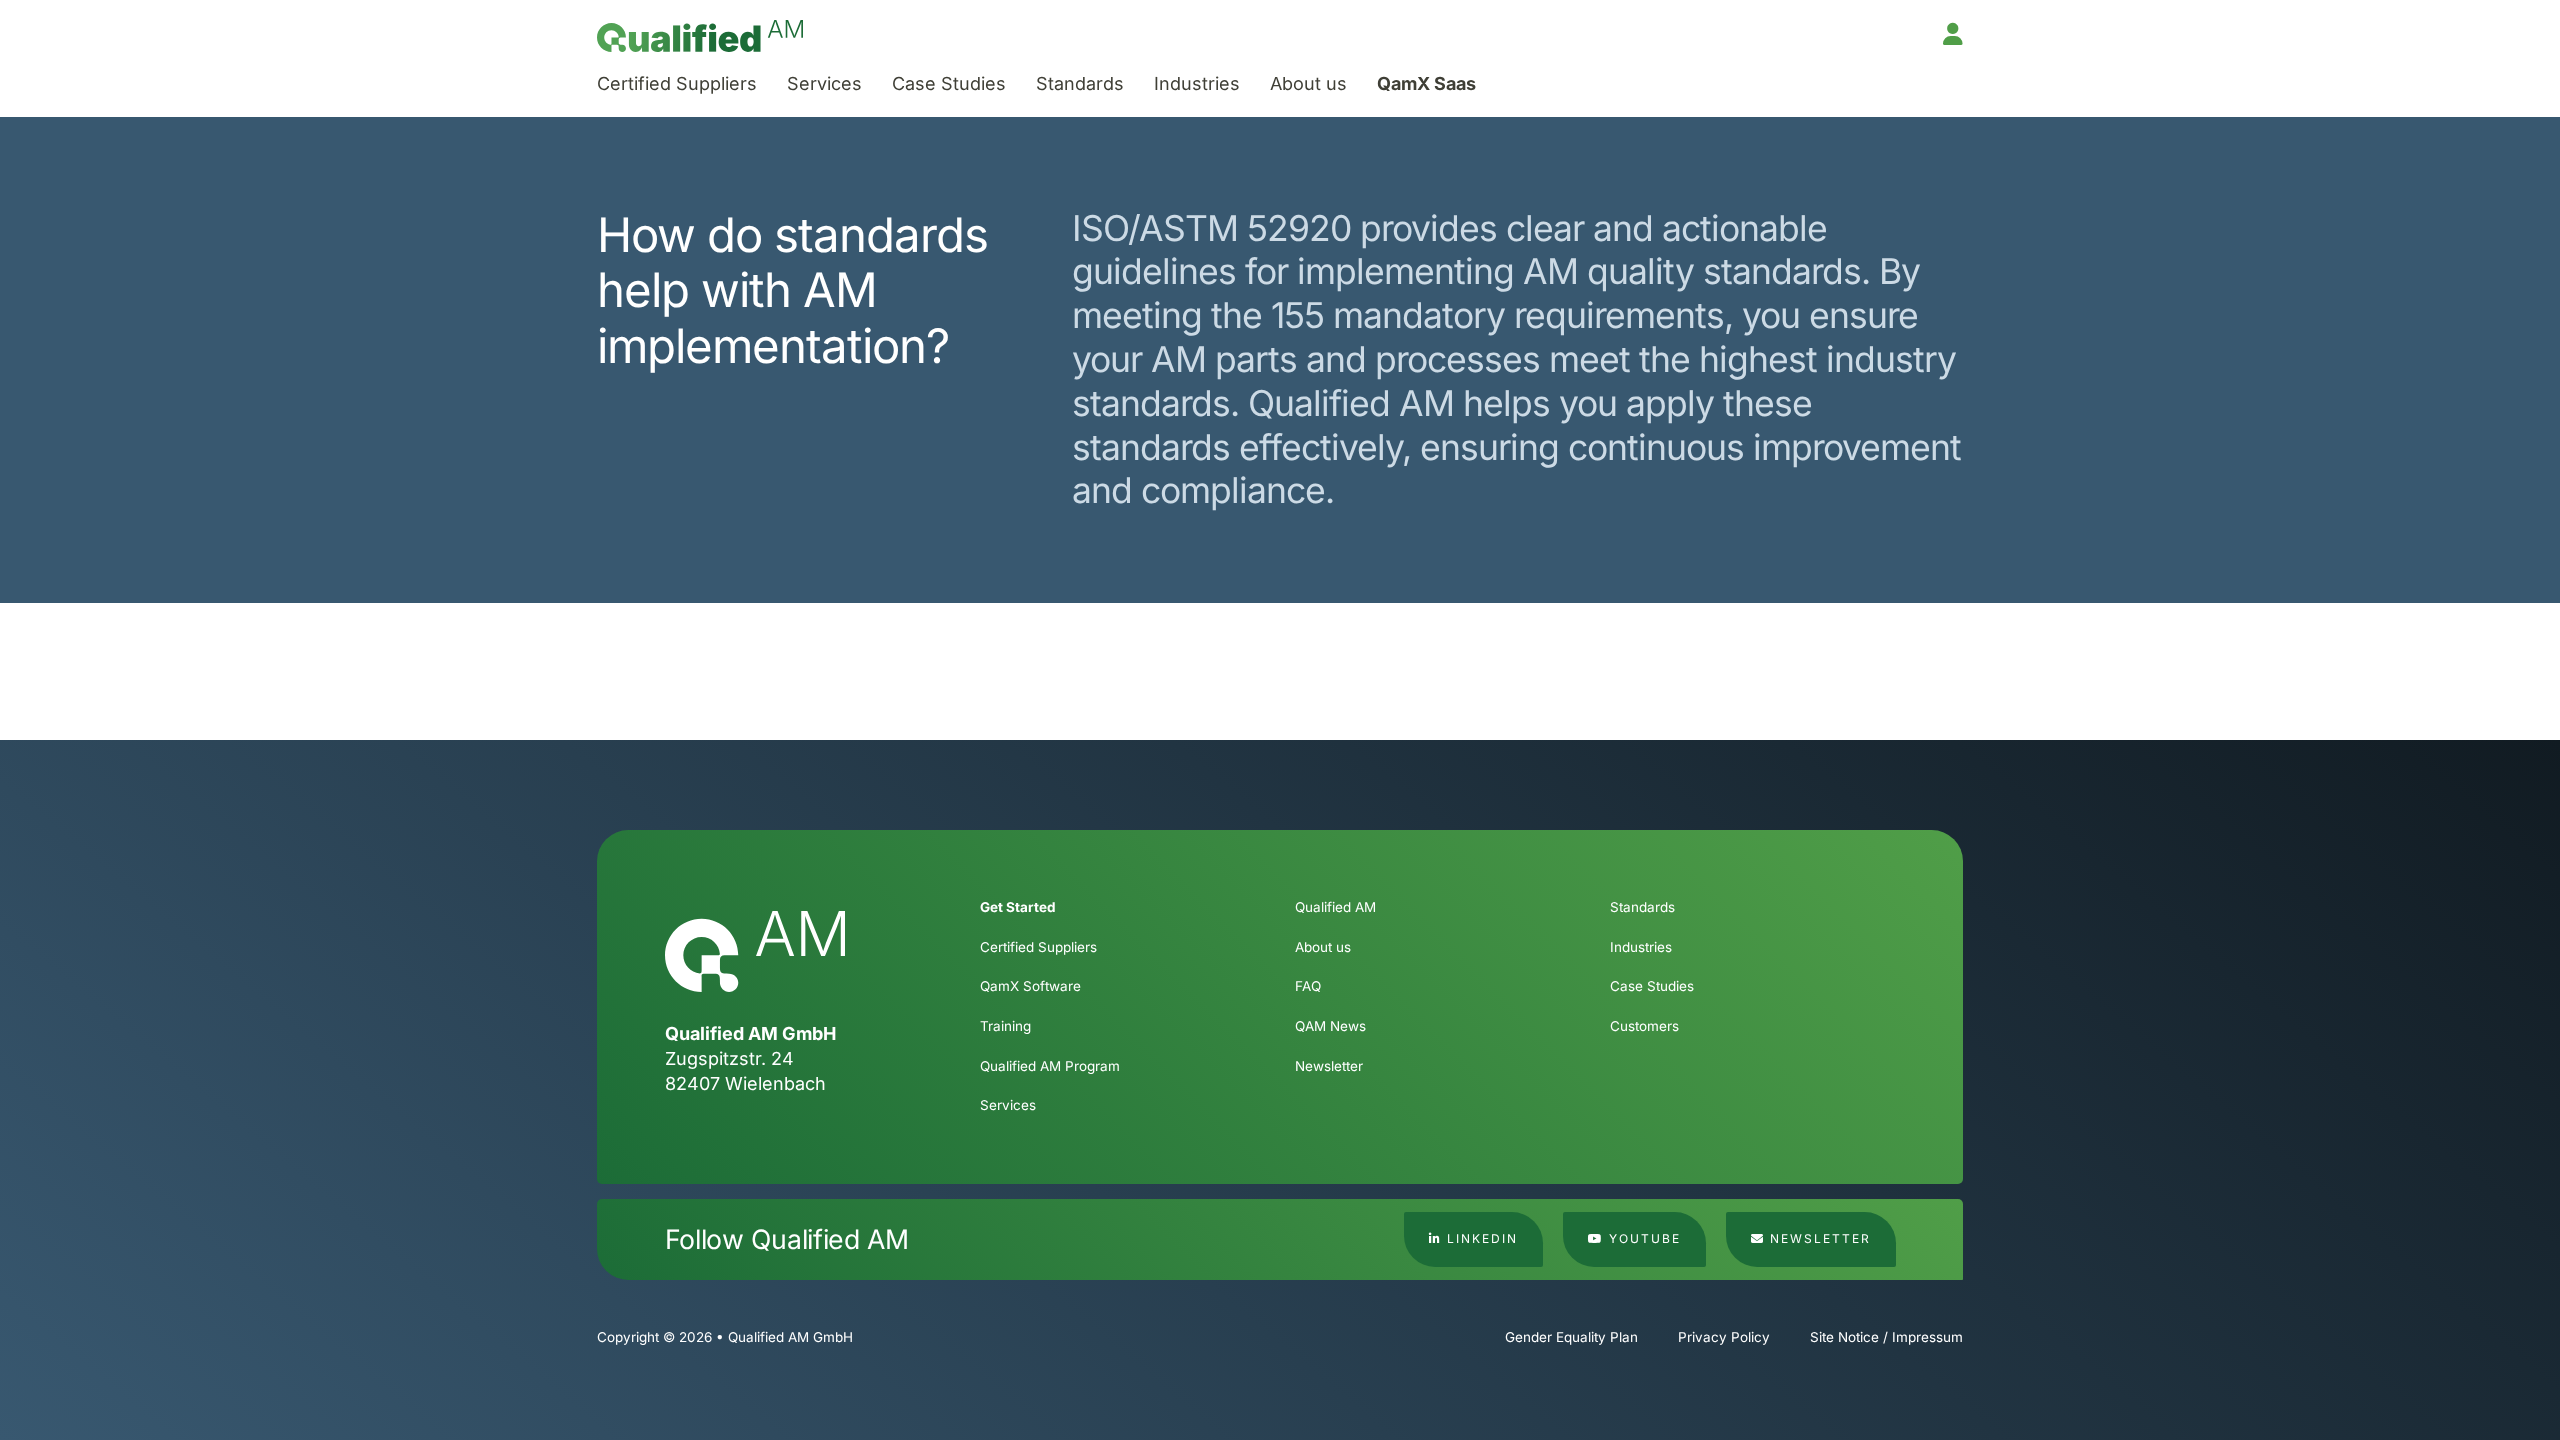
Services (824, 83)
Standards (1080, 83)
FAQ (1308, 986)
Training (1005, 1026)
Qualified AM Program (1050, 1066)
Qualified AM (1335, 907)
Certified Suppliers (677, 83)
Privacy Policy (1724, 1337)
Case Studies (949, 83)
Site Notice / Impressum (1886, 1337)
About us (1308, 83)
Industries (1197, 83)
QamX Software (1030, 986)
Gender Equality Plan (1571, 1337)
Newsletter (1329, 1066)
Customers (1644, 1026)
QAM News (1330, 1026)
